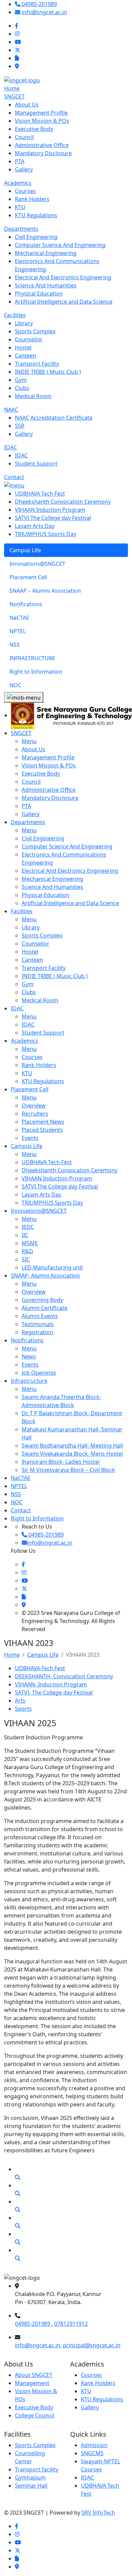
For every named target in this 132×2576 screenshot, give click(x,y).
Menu (29, 741)
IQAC (10, 447)
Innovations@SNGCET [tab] (37, 564)
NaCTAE (21, 1478)
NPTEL (19, 1486)
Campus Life (27, 1146)
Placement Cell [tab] (28, 577)
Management (32, 2383)
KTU (86, 2391)
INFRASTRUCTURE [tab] (32, 658)
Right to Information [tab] (36, 672)
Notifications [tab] (26, 604)
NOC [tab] (15, 685)
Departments (21, 229)
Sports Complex (35, 2445)
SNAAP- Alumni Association (45, 1276)
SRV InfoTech (98, 2513)
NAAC (11, 410)
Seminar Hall (31, 2486)
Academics (18, 183)
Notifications (27, 1340)
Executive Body (34, 2407)
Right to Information (37, 1518)
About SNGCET (34, 2375)
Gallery (90, 2407)
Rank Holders (98, 2383)
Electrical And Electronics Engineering (70, 871)
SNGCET (14, 96)
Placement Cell (30, 1089)
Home (12, 88)
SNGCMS (92, 2453)
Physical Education (46, 895)
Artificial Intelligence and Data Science (70, 903)
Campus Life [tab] (25, 550)
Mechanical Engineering (52, 879)
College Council (35, 2415)
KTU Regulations (102, 2399)
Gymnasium (30, 2477)
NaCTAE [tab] (19, 618)
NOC (17, 1502)
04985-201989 (33, 2324)
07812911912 (71, 2324)
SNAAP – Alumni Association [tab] (45, 591)
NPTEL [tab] (18, 631)
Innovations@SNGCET (39, 1211)
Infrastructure (29, 1381)
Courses (91, 2375)
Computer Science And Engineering (67, 846)
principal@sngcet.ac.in (92, 2345)
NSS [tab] (15, 645)
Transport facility (37, 2469)
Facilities (15, 315)
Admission (94, 2445)
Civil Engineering (43, 838)
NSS (16, 1494)
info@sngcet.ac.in (38, 2345)
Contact (14, 477)
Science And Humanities (52, 887)
